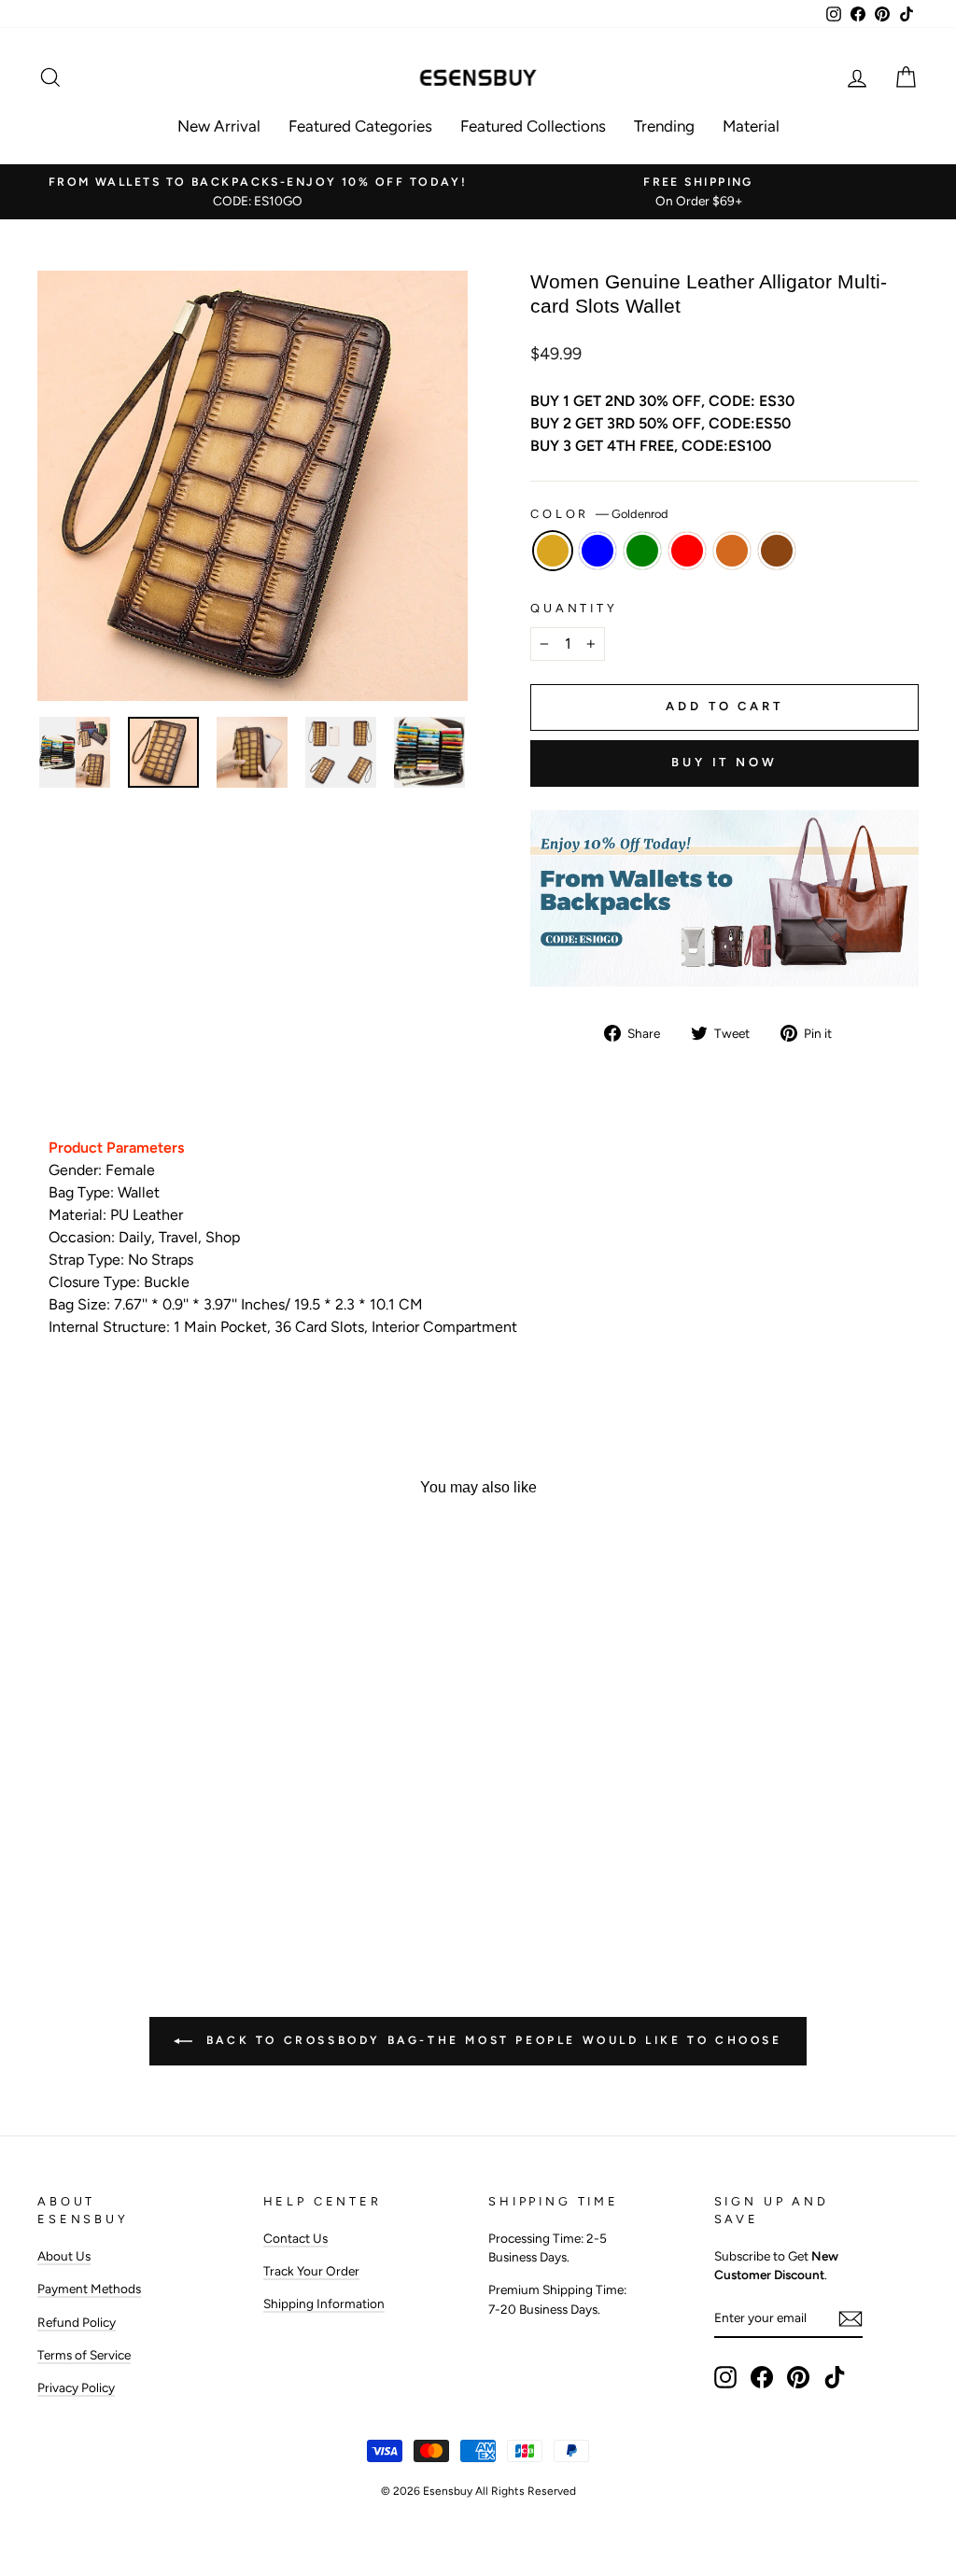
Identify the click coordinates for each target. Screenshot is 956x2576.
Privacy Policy (76, 2387)
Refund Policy (77, 2322)
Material (751, 126)
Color (599, 514)
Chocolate (732, 551)
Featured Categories (360, 126)
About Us (64, 2256)
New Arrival (219, 126)
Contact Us (295, 2238)
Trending (664, 126)
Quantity (574, 608)
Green (642, 551)
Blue (597, 551)
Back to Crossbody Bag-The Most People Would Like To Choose (491, 2040)
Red (687, 551)
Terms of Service (84, 2355)
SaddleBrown (777, 551)
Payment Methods (89, 2289)
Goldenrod (553, 551)
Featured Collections (533, 126)
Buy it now (724, 762)
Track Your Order (311, 2271)
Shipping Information (324, 2303)
